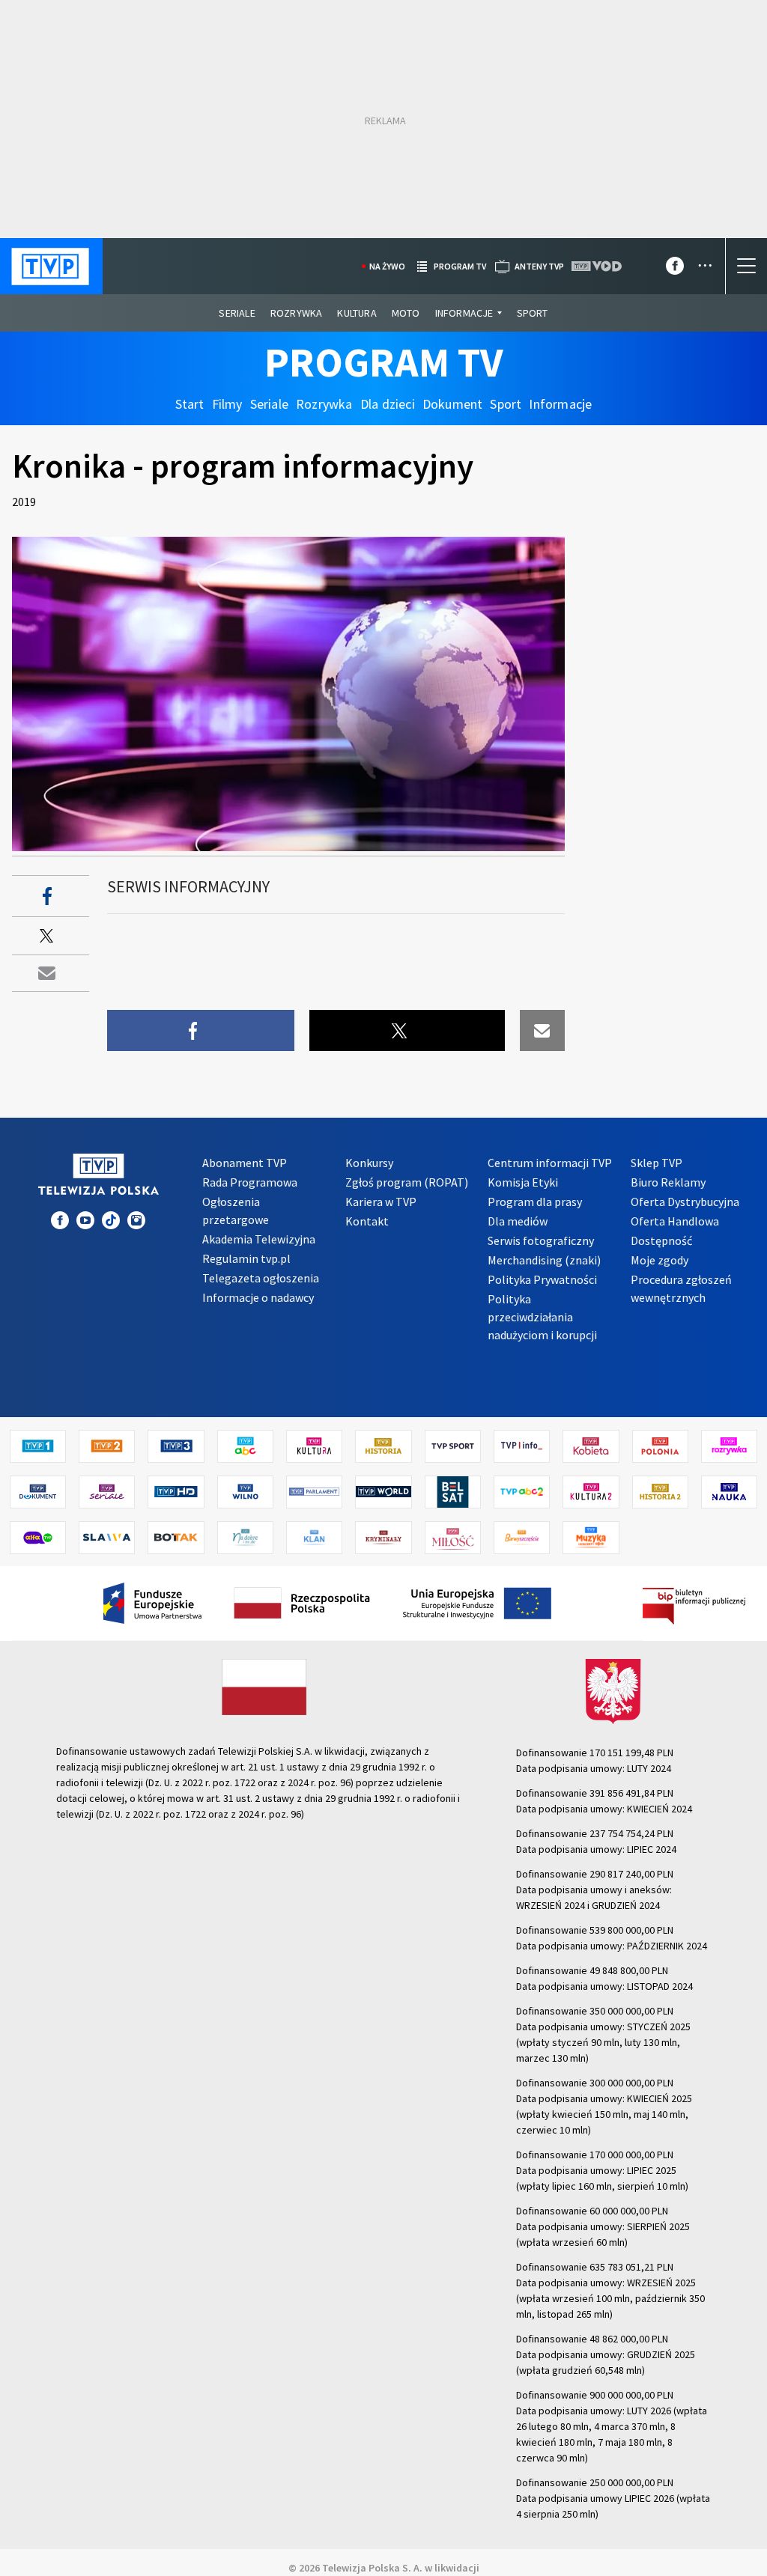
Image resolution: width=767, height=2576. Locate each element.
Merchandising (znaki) (544, 1260)
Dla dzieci (388, 404)
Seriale (237, 313)
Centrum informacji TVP (550, 1163)
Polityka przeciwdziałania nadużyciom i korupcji (542, 1317)
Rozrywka (297, 313)
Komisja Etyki (523, 1182)
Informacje (464, 313)
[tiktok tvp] (111, 1220)
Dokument (453, 404)
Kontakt (367, 1221)
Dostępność (661, 1240)
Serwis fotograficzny (541, 1240)
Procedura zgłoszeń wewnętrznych (681, 1288)
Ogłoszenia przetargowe (236, 1211)
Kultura (357, 313)
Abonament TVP (245, 1163)
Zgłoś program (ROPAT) (407, 1182)
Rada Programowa (250, 1182)
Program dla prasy (535, 1202)
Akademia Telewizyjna (259, 1239)
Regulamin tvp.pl (246, 1258)
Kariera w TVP (381, 1202)
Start (190, 404)
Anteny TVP (539, 266)
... (705, 260)
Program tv (460, 266)
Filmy (227, 404)
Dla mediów (518, 1221)
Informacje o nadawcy (258, 1297)
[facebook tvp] (675, 269)
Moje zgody (660, 1260)
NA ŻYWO (387, 266)
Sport (533, 313)
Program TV (384, 362)
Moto (406, 313)
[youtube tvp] (85, 1220)
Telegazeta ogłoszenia (261, 1278)
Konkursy (369, 1163)
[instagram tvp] (136, 1220)
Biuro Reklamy (668, 1182)
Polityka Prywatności (542, 1279)
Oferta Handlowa (675, 1221)
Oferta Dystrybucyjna (685, 1202)
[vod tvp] (598, 266)
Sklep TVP (657, 1163)
